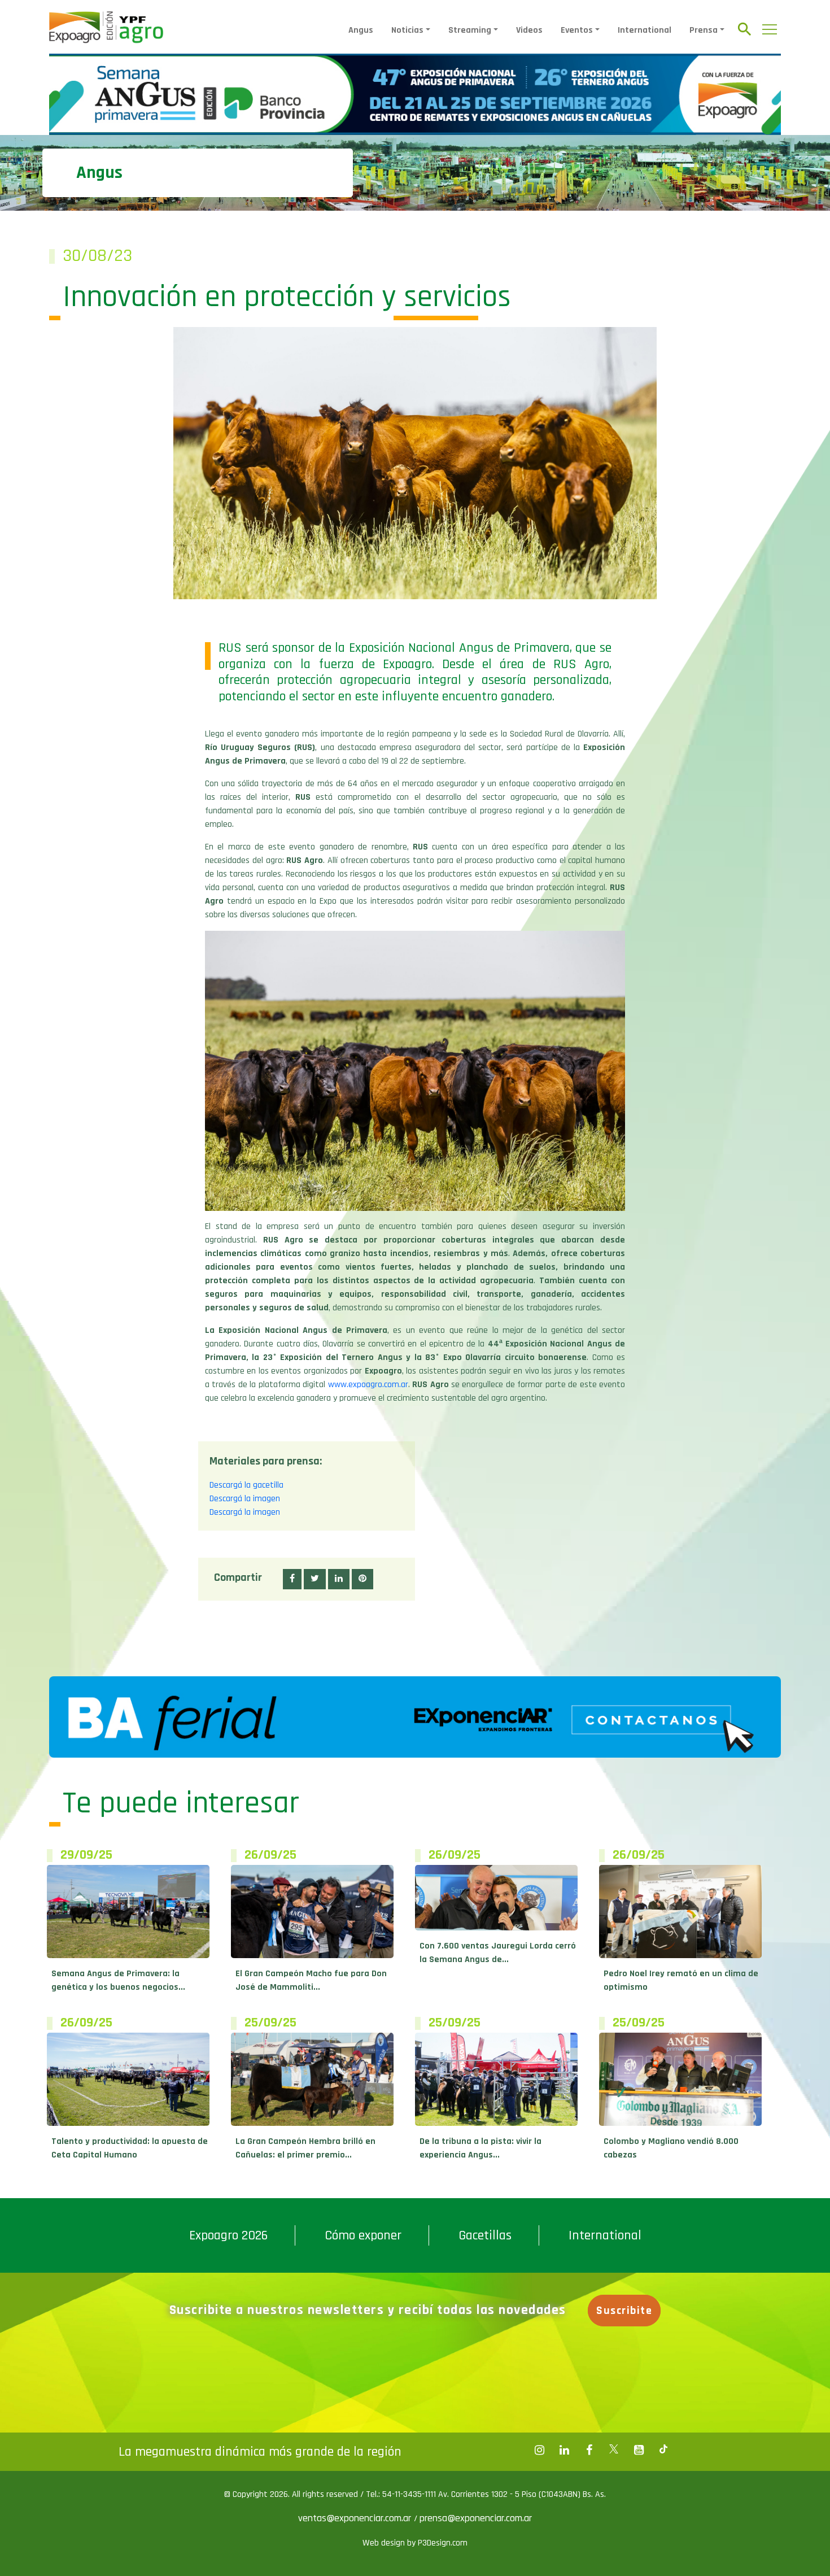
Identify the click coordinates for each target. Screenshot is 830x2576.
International (645, 30)
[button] (292, 1579)
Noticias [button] (407, 30)
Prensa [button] (704, 30)
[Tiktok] (663, 2450)
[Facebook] (539, 2450)
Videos (529, 30)
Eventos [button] (577, 30)
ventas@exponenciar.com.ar (356, 2518)
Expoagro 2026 (228, 2235)
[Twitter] (614, 2450)
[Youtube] (639, 2450)
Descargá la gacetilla (246, 1485)
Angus (361, 30)
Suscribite (624, 2311)
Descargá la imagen (245, 1499)
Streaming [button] (470, 30)
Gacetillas (485, 2235)
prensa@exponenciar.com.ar (476, 2518)
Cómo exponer (363, 2235)
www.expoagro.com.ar (368, 1385)
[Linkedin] (564, 2450)
